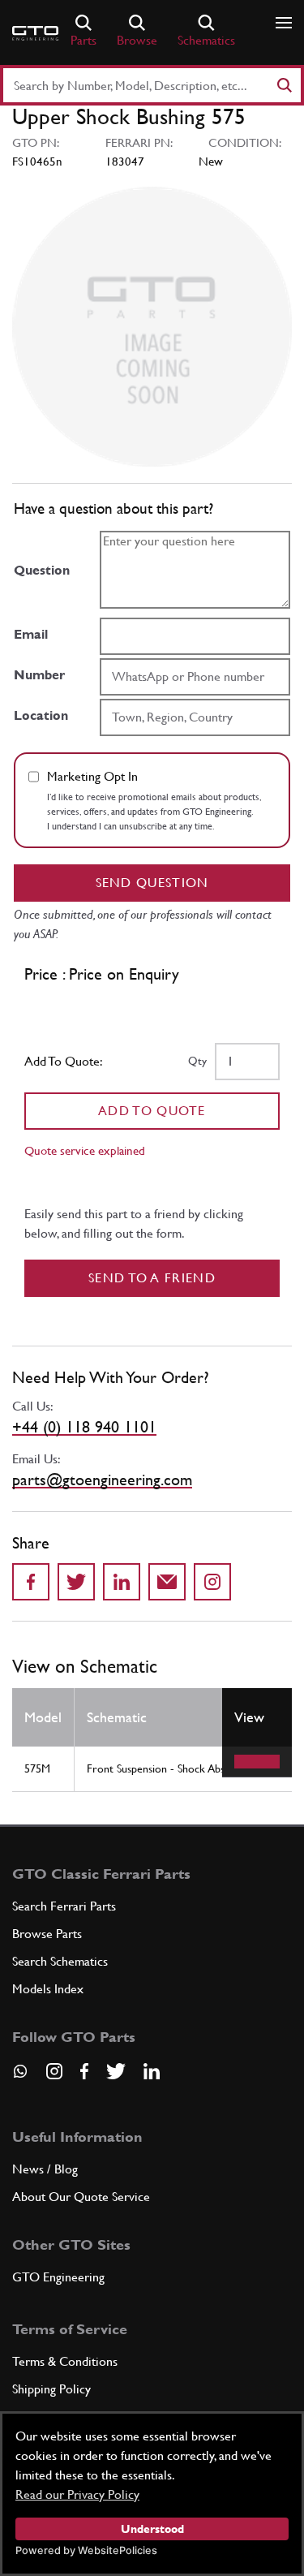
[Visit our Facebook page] (84, 2071)
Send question (152, 883)
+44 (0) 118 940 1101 (84, 1427)
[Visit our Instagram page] (54, 2071)
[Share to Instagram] (212, 1582)
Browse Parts (47, 1934)
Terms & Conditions (65, 2361)
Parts (83, 40)
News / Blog (45, 2169)
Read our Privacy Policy (77, 2494)
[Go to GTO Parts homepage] (35, 33)
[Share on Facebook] (31, 1582)
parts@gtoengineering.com (102, 1480)
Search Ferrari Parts (64, 1906)
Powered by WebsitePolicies (86, 2550)
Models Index (48, 1989)
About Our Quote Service (81, 2197)
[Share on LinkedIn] (122, 1582)
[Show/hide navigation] (284, 23)
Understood (152, 2529)
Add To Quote (152, 1111)
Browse (137, 40)
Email (31, 634)
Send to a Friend (152, 1278)
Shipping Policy (51, 2389)
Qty (197, 1061)
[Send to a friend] (167, 1582)
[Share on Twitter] (76, 1582)
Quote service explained (85, 1150)
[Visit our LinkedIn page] (152, 2071)
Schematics (206, 40)
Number (39, 675)
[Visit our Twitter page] (116, 2071)
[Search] (284, 85)
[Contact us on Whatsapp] (20, 2077)
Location (41, 715)
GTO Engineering (58, 2277)
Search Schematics (60, 1961)
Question (42, 570)
